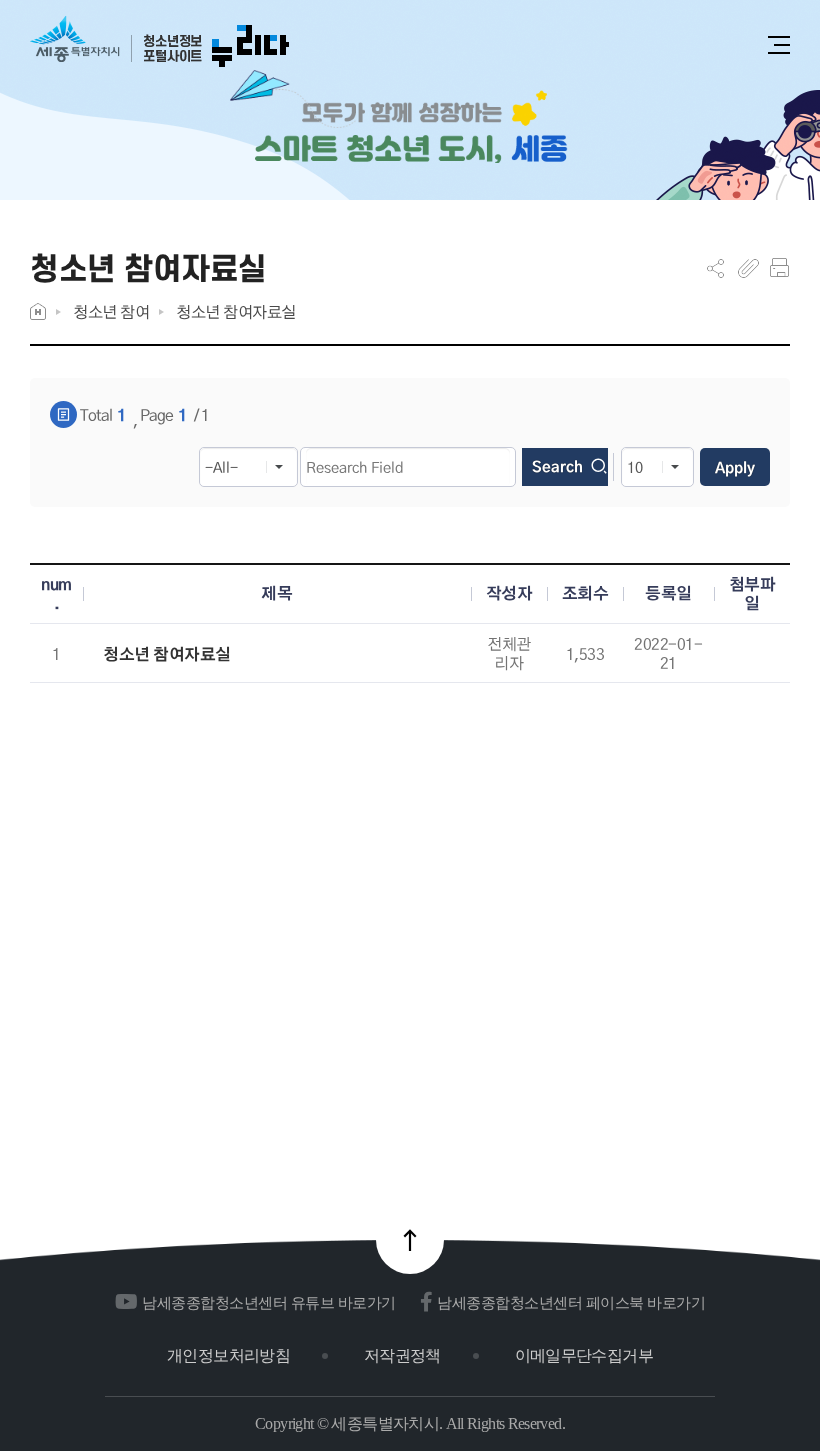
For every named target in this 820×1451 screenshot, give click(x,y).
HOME (38, 311)
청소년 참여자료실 (236, 311)
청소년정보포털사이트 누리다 (159, 42)
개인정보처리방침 (228, 1355)
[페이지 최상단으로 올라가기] (410, 1240)
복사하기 (748, 268)
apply (735, 467)
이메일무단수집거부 (584, 1355)
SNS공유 (715, 268)
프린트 (779, 268)
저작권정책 (402, 1355)
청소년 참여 (111, 311)
